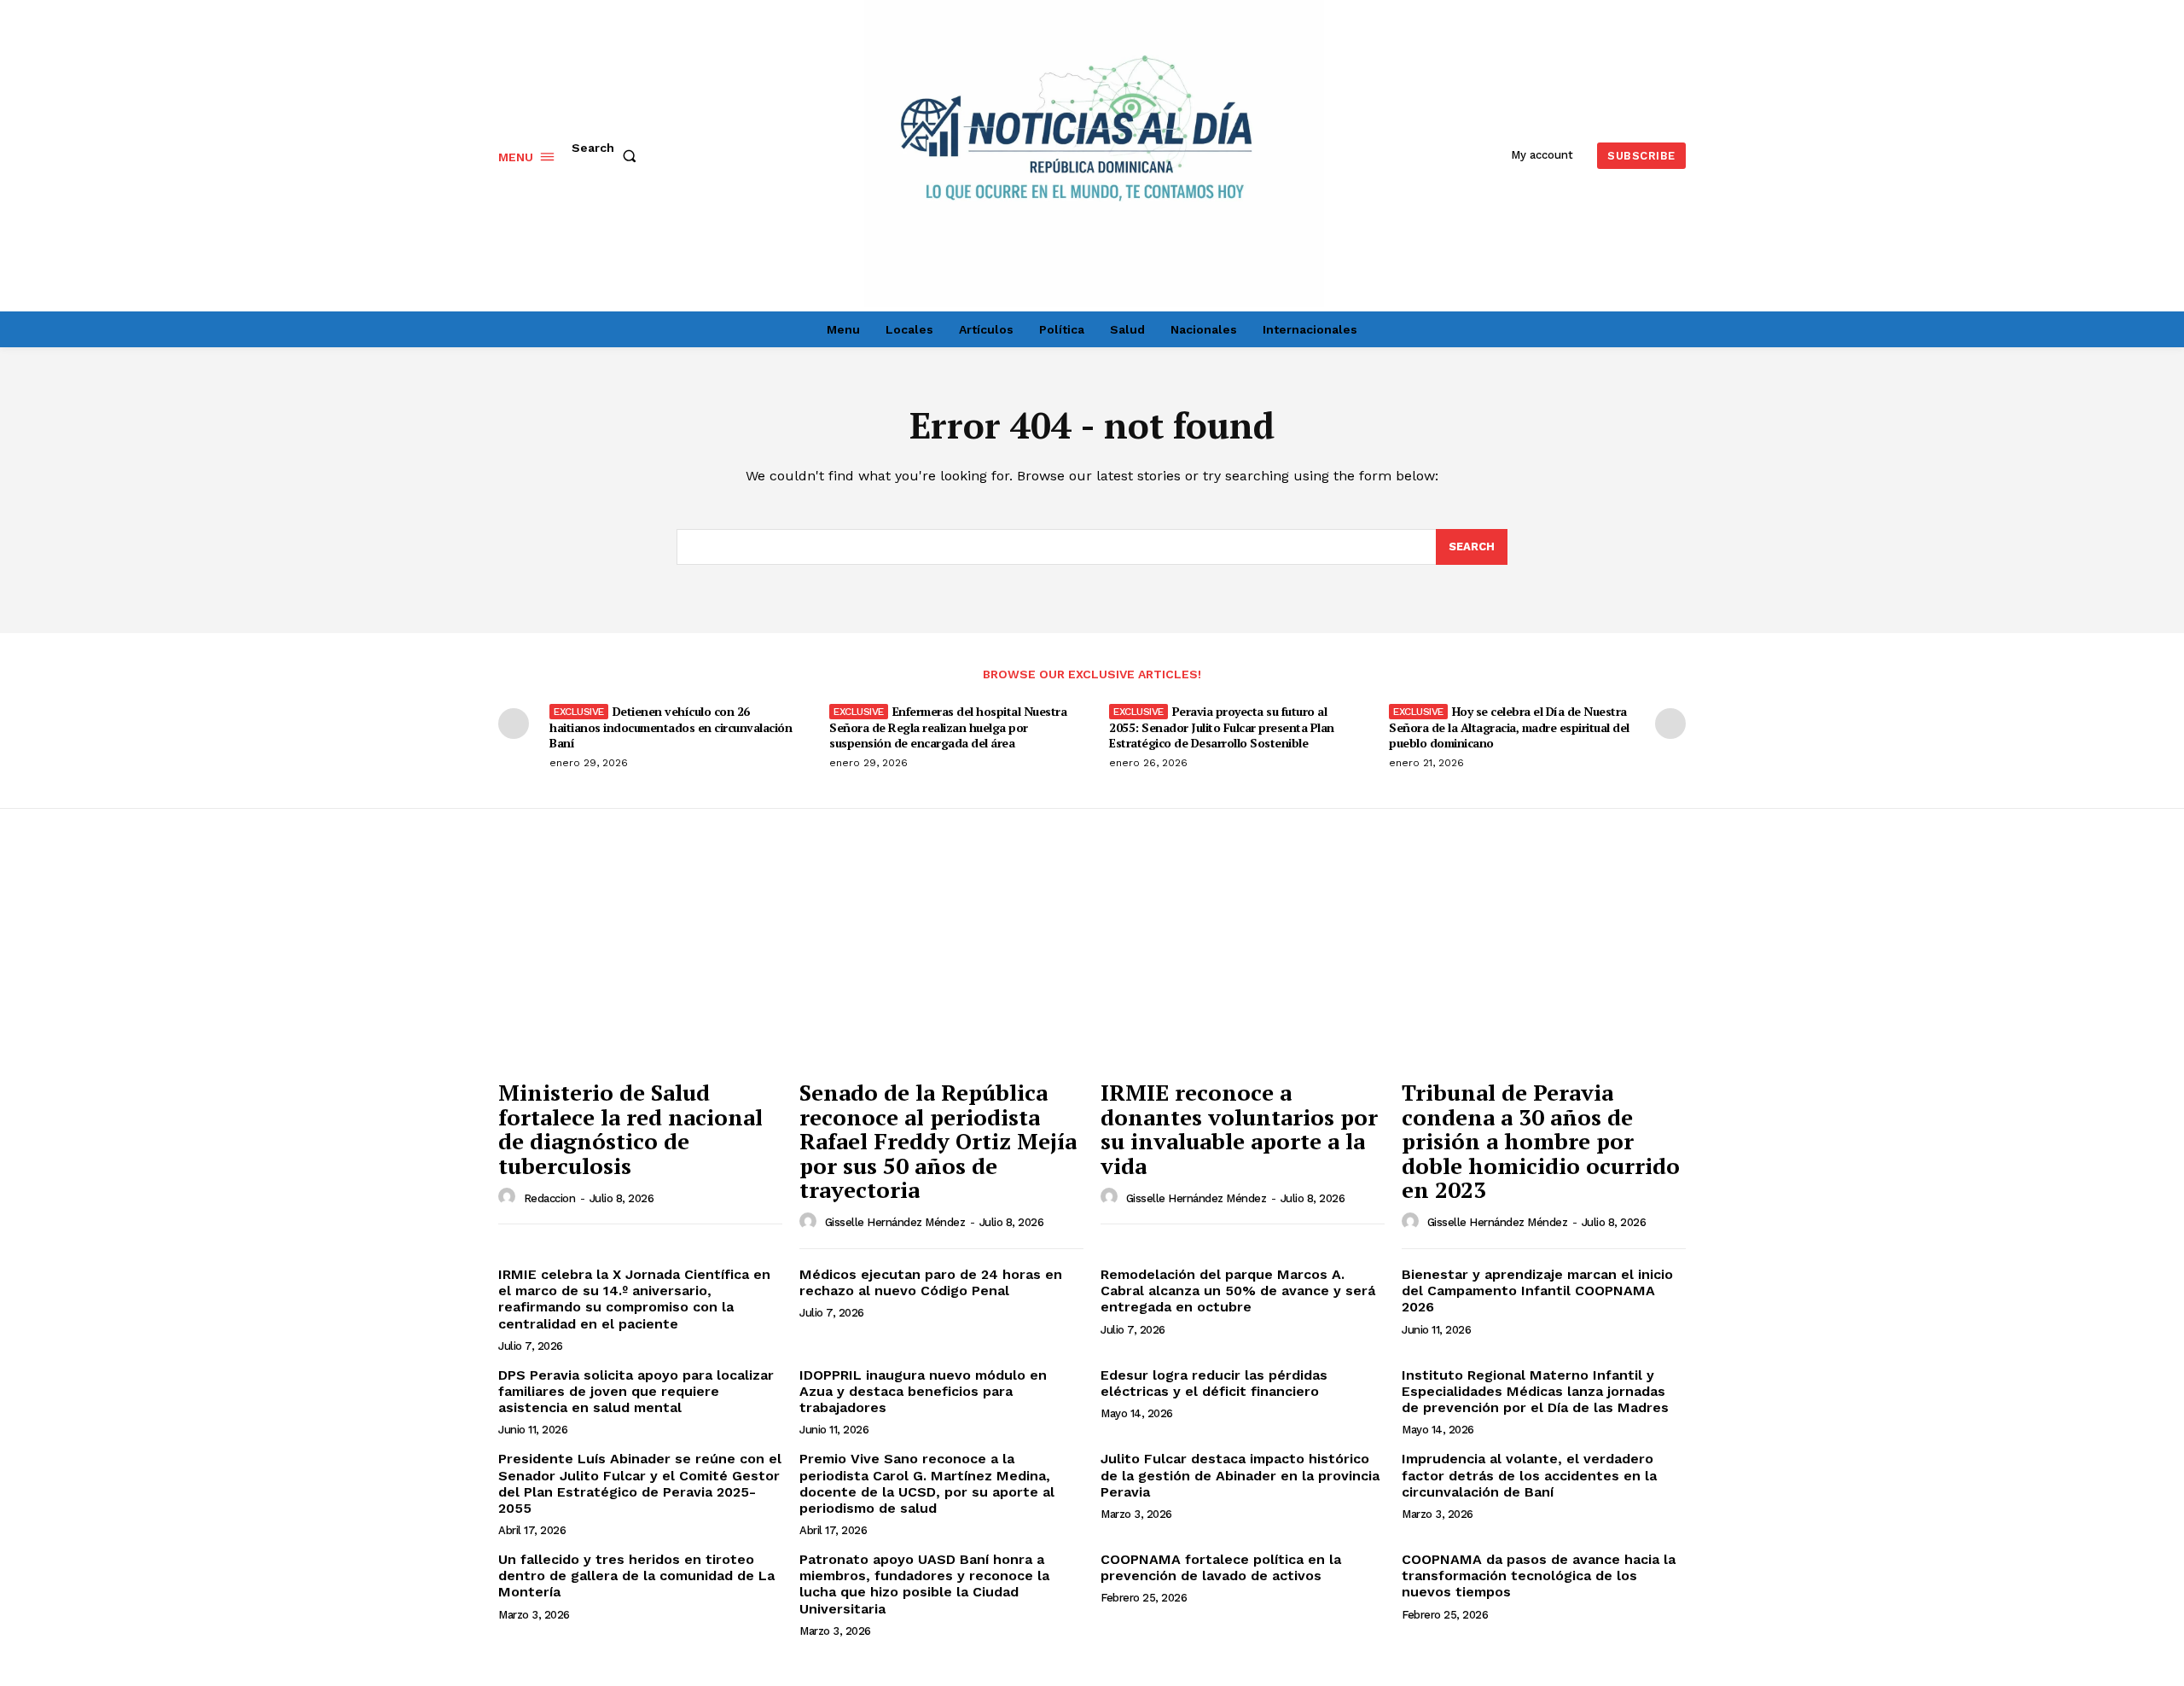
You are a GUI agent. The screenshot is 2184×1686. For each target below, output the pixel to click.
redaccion (550, 1198)
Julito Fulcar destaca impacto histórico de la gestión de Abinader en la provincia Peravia (1240, 1475)
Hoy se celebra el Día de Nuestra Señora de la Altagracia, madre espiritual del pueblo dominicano (1509, 727)
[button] (607, 156)
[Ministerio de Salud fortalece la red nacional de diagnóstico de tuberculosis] (640, 964)
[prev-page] (514, 724)
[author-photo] (509, 1197)
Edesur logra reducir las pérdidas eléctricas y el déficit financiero (1214, 1383)
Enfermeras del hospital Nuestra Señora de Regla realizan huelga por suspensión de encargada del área (948, 727)
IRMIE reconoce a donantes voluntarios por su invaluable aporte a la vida (1239, 1129)
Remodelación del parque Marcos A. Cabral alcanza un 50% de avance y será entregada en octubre (1238, 1291)
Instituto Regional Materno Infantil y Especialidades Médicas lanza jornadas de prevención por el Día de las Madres (1535, 1391)
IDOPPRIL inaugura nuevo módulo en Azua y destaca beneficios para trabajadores (923, 1391)
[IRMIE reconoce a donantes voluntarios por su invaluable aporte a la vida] (1243, 964)
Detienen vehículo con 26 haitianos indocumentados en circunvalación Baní (671, 727)
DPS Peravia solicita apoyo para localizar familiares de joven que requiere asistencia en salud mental (636, 1391)
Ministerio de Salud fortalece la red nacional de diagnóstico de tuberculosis (630, 1129)
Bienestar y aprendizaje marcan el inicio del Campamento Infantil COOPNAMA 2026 (1537, 1291)
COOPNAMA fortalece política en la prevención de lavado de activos (1221, 1567)
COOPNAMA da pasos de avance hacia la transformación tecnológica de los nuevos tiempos (1539, 1576)
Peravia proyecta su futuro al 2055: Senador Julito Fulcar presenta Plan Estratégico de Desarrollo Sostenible (1222, 727)
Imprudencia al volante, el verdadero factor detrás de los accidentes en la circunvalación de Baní (1529, 1475)
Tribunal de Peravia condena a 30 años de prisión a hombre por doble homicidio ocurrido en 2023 (1541, 1141)
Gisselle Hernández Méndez (895, 1222)
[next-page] (1670, 724)
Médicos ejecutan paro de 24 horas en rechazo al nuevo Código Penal (931, 1282)
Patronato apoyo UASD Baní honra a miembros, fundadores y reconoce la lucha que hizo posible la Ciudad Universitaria (924, 1584)
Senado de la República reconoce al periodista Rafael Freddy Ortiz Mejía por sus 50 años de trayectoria (938, 1141)
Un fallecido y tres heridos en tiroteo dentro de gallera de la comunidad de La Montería (636, 1576)
